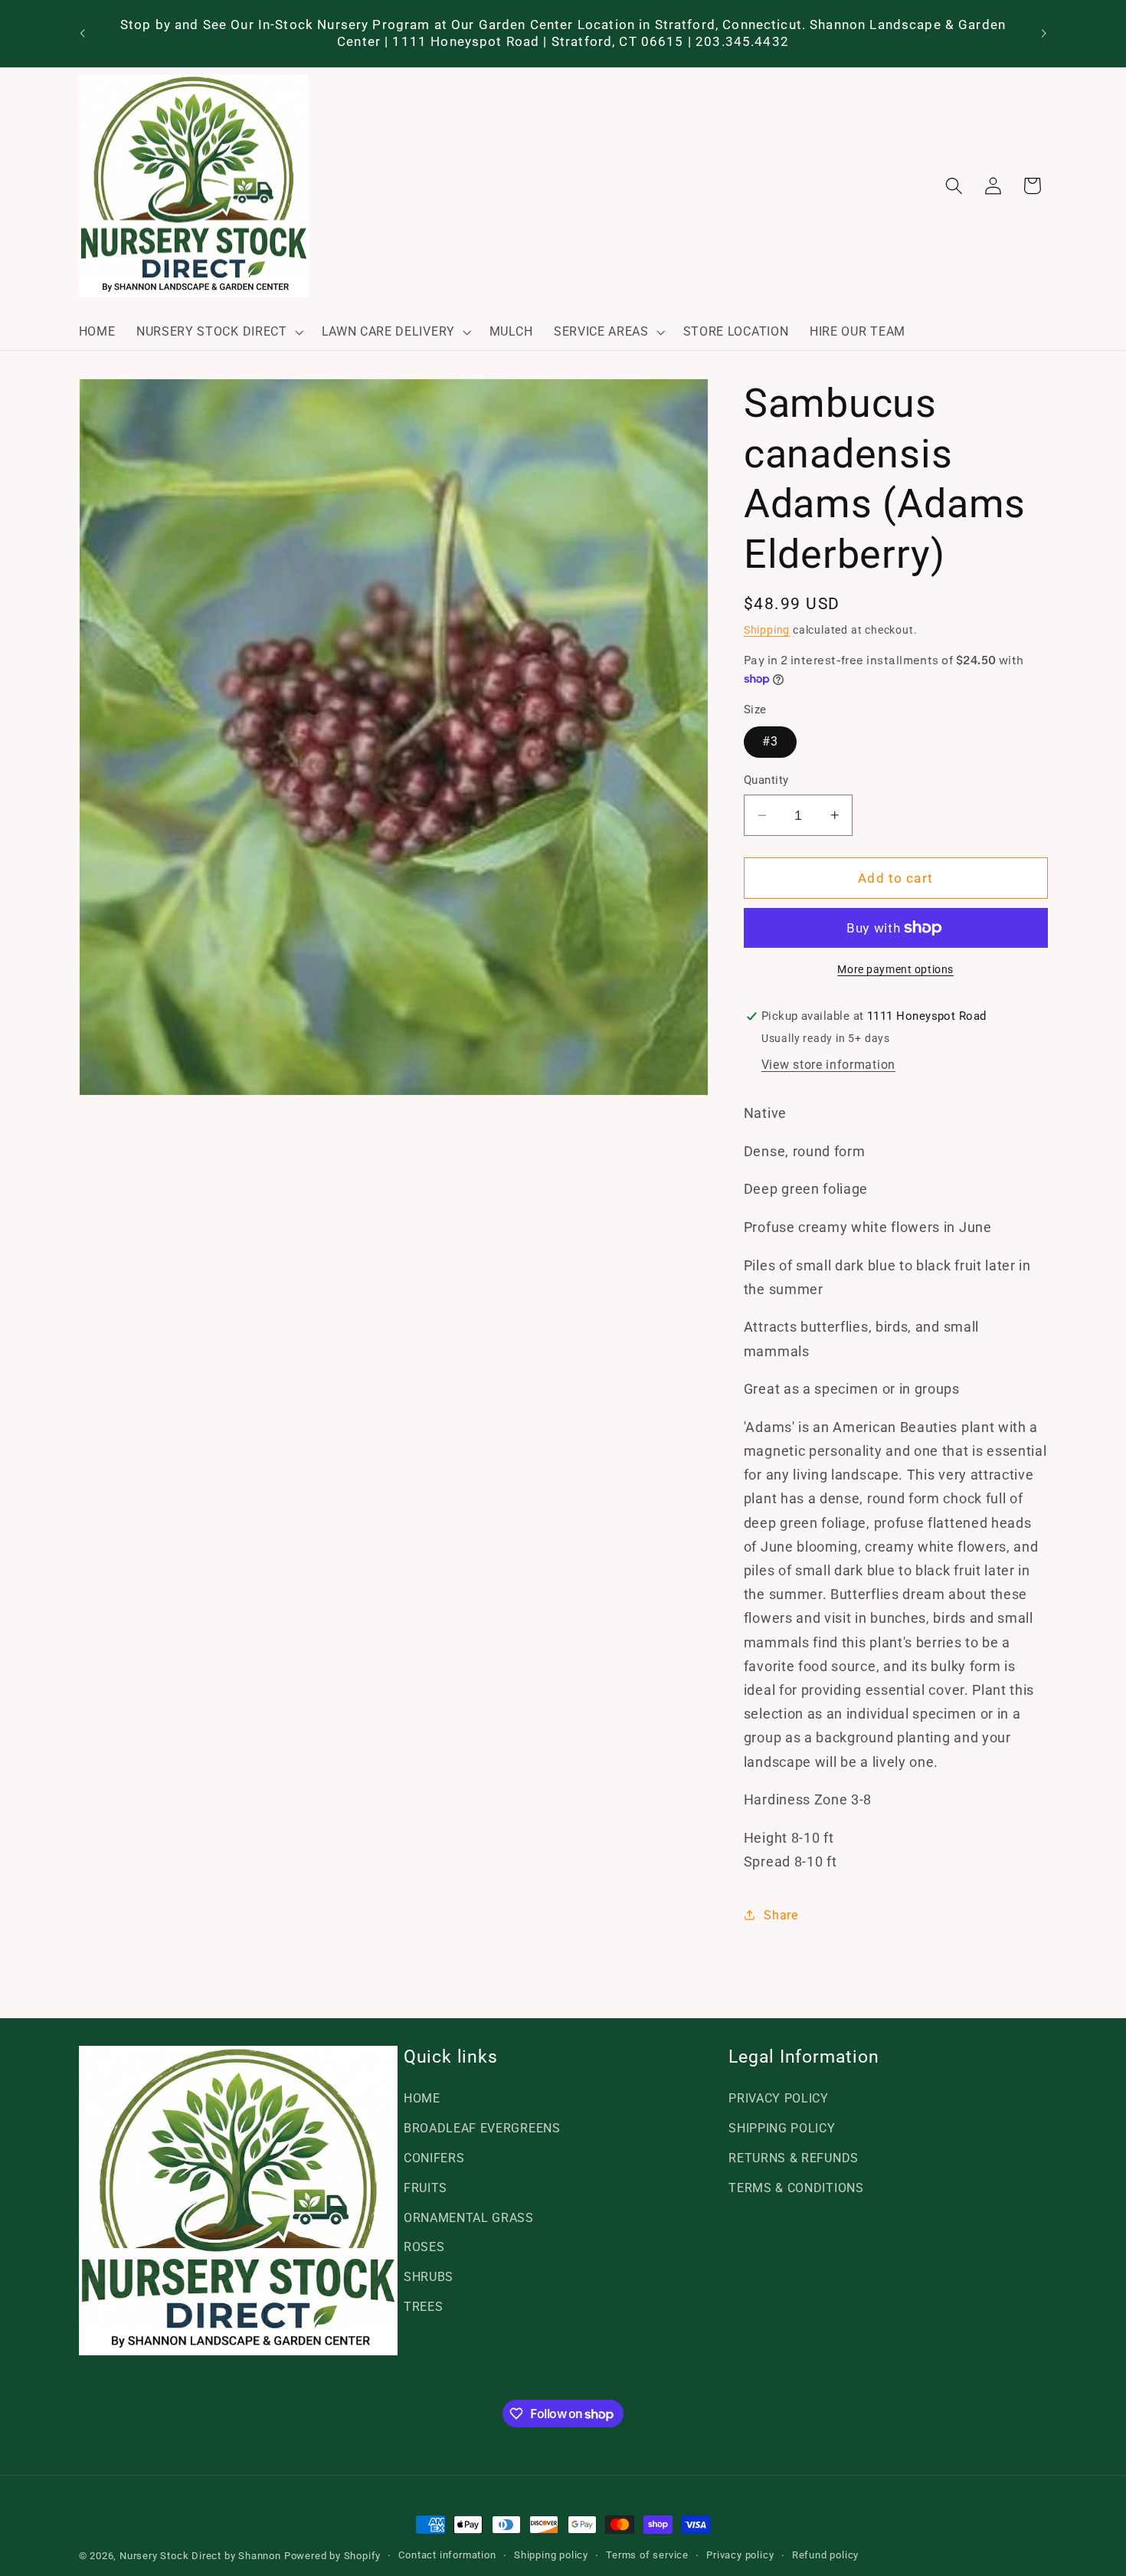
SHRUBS (429, 2277)
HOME (422, 2098)
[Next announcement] (1044, 34)
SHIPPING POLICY (782, 2128)
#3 (770, 741)
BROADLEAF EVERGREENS (482, 2128)
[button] (218, 332)
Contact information (447, 2555)
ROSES (424, 2247)
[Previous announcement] (82, 34)
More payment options (895, 969)
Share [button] (781, 1915)
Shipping (767, 630)
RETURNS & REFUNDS (794, 2158)
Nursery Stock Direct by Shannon (200, 2556)
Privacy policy (740, 2555)
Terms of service (647, 2555)
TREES (423, 2307)
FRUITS (426, 2188)
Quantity (766, 780)
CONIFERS (434, 2158)
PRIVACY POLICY (779, 2098)
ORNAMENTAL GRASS (469, 2218)
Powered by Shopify (333, 2556)
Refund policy (825, 2555)
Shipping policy (551, 2555)
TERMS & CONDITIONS (796, 2188)
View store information (828, 1065)
